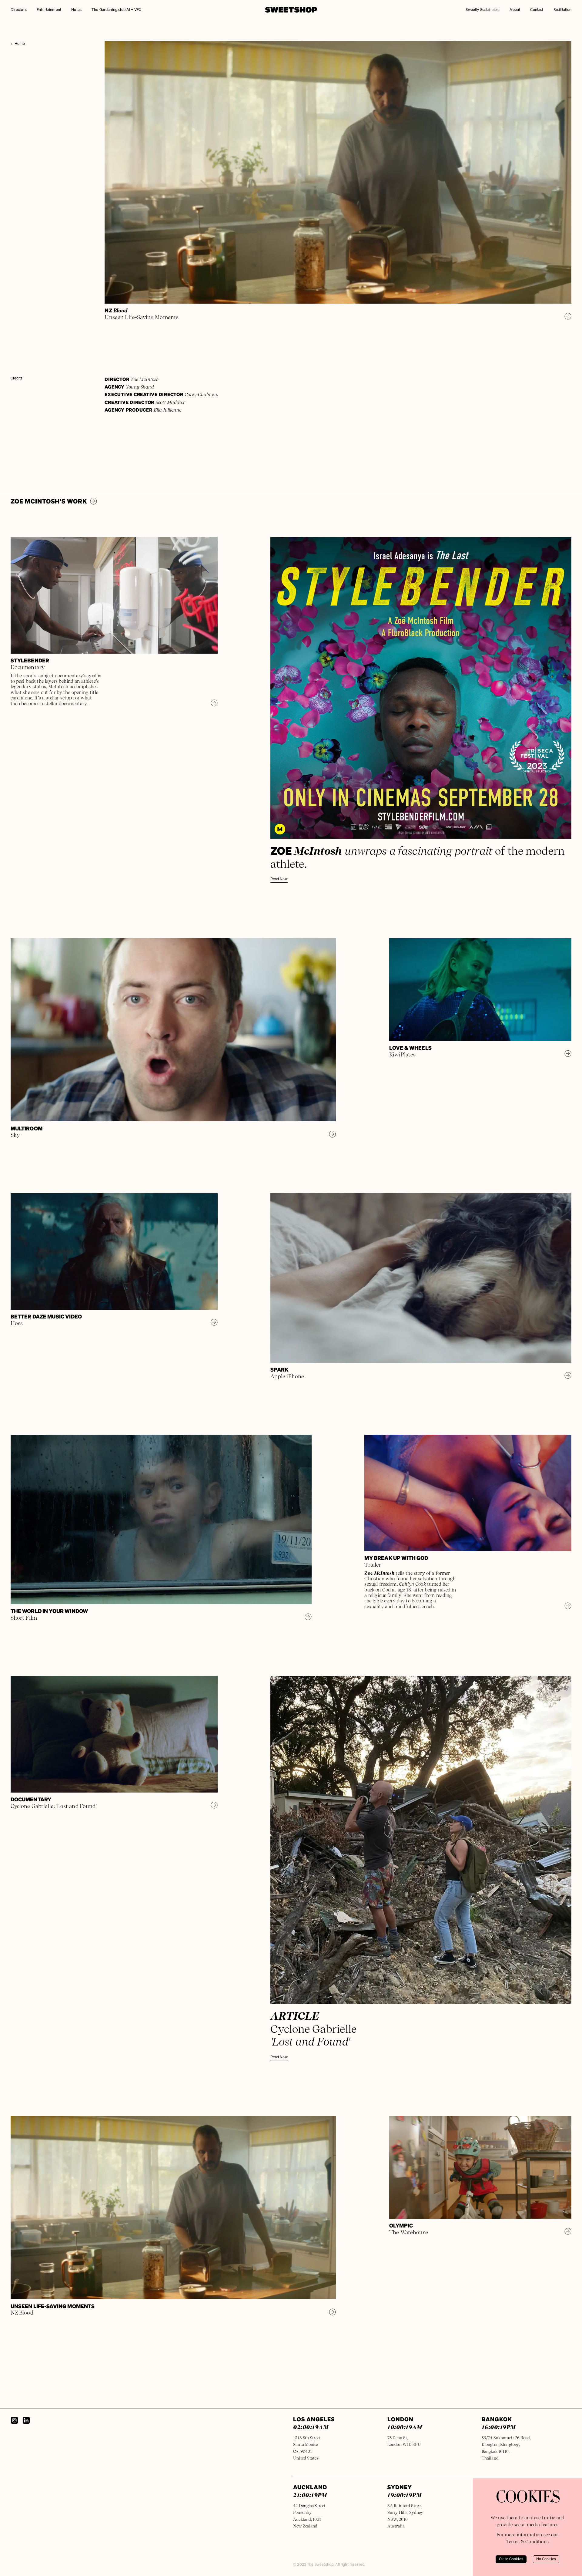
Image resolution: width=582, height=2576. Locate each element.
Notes (76, 10)
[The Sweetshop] (291, 10)
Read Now (279, 879)
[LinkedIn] (26, 2420)
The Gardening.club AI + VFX (116, 10)
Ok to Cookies (511, 2559)
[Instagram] (14, 2420)
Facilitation (563, 10)
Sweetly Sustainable (483, 10)
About (515, 10)
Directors (19, 10)
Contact (537, 10)
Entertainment (49, 10)
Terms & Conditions (527, 2542)
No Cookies (546, 2559)
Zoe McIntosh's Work (49, 501)
